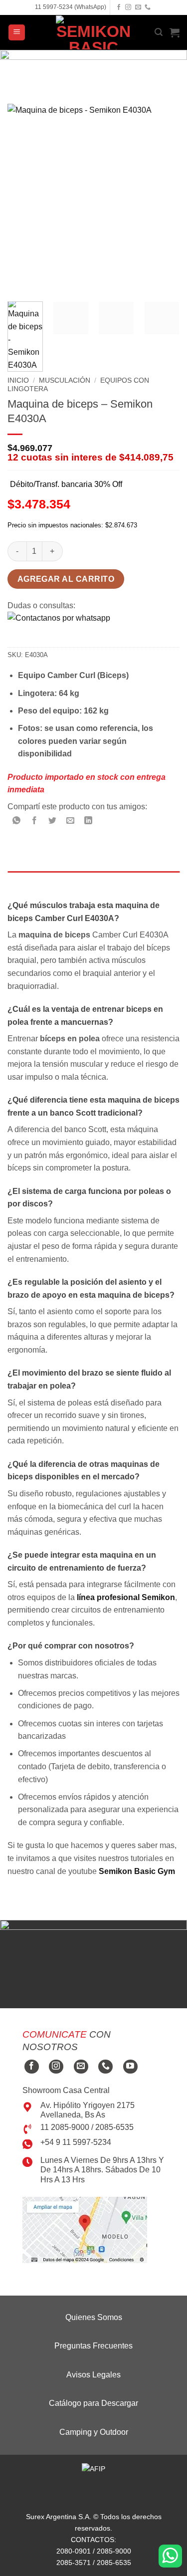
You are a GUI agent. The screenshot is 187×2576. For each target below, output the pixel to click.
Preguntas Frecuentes (93, 2346)
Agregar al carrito (66, 579)
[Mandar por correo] (71, 821)
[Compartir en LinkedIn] (89, 821)
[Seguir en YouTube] (130, 2067)
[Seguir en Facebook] (119, 7)
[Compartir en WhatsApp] (17, 821)
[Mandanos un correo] (138, 7)
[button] (17, 33)
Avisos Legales (93, 2375)
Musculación (65, 380)
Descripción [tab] (31, 881)
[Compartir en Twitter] (53, 821)
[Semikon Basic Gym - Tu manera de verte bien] (94, 32)
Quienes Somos (94, 2317)
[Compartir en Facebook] (35, 821)
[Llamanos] (148, 7)
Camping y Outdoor (94, 2432)
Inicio (18, 380)
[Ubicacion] (85, 2229)
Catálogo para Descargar (93, 2403)
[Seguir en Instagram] (128, 7)
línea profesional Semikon (126, 1597)
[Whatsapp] (170, 2556)
